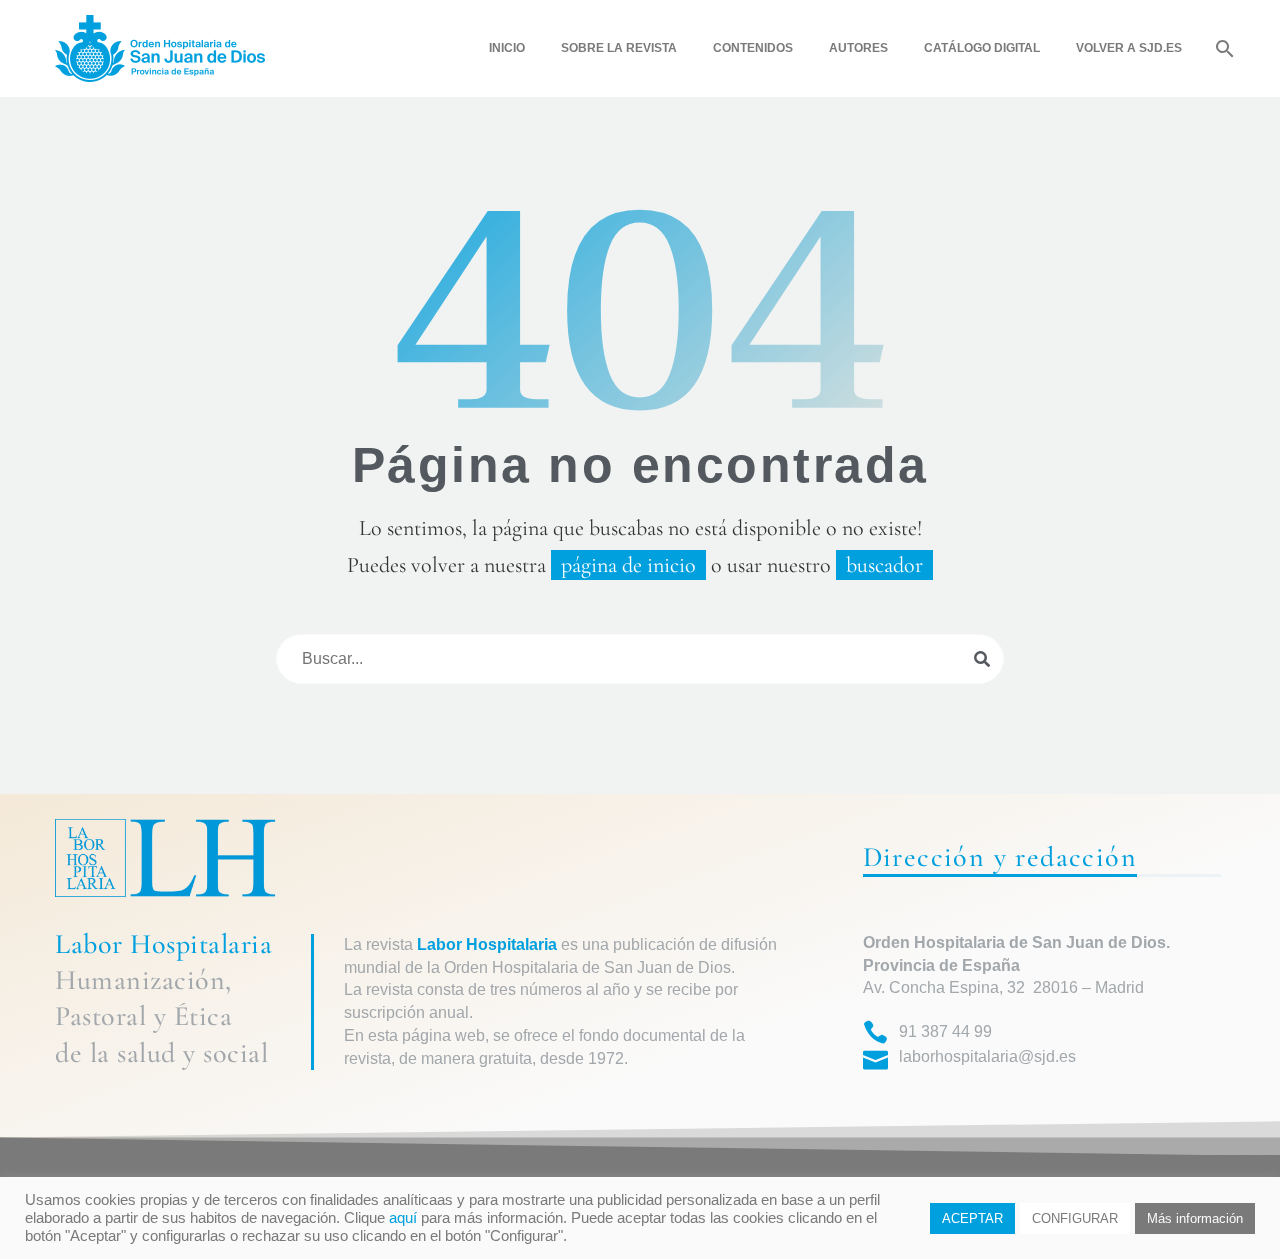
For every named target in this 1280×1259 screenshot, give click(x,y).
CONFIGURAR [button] (1075, 1218)
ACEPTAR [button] (972, 1218)
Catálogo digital (982, 48)
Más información (1195, 1218)
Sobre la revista (619, 48)
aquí (403, 1218)
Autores (858, 48)
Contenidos (753, 48)
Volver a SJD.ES (1129, 48)
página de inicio (628, 565)
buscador (884, 565)
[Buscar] (1222, 48)
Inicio (507, 48)
